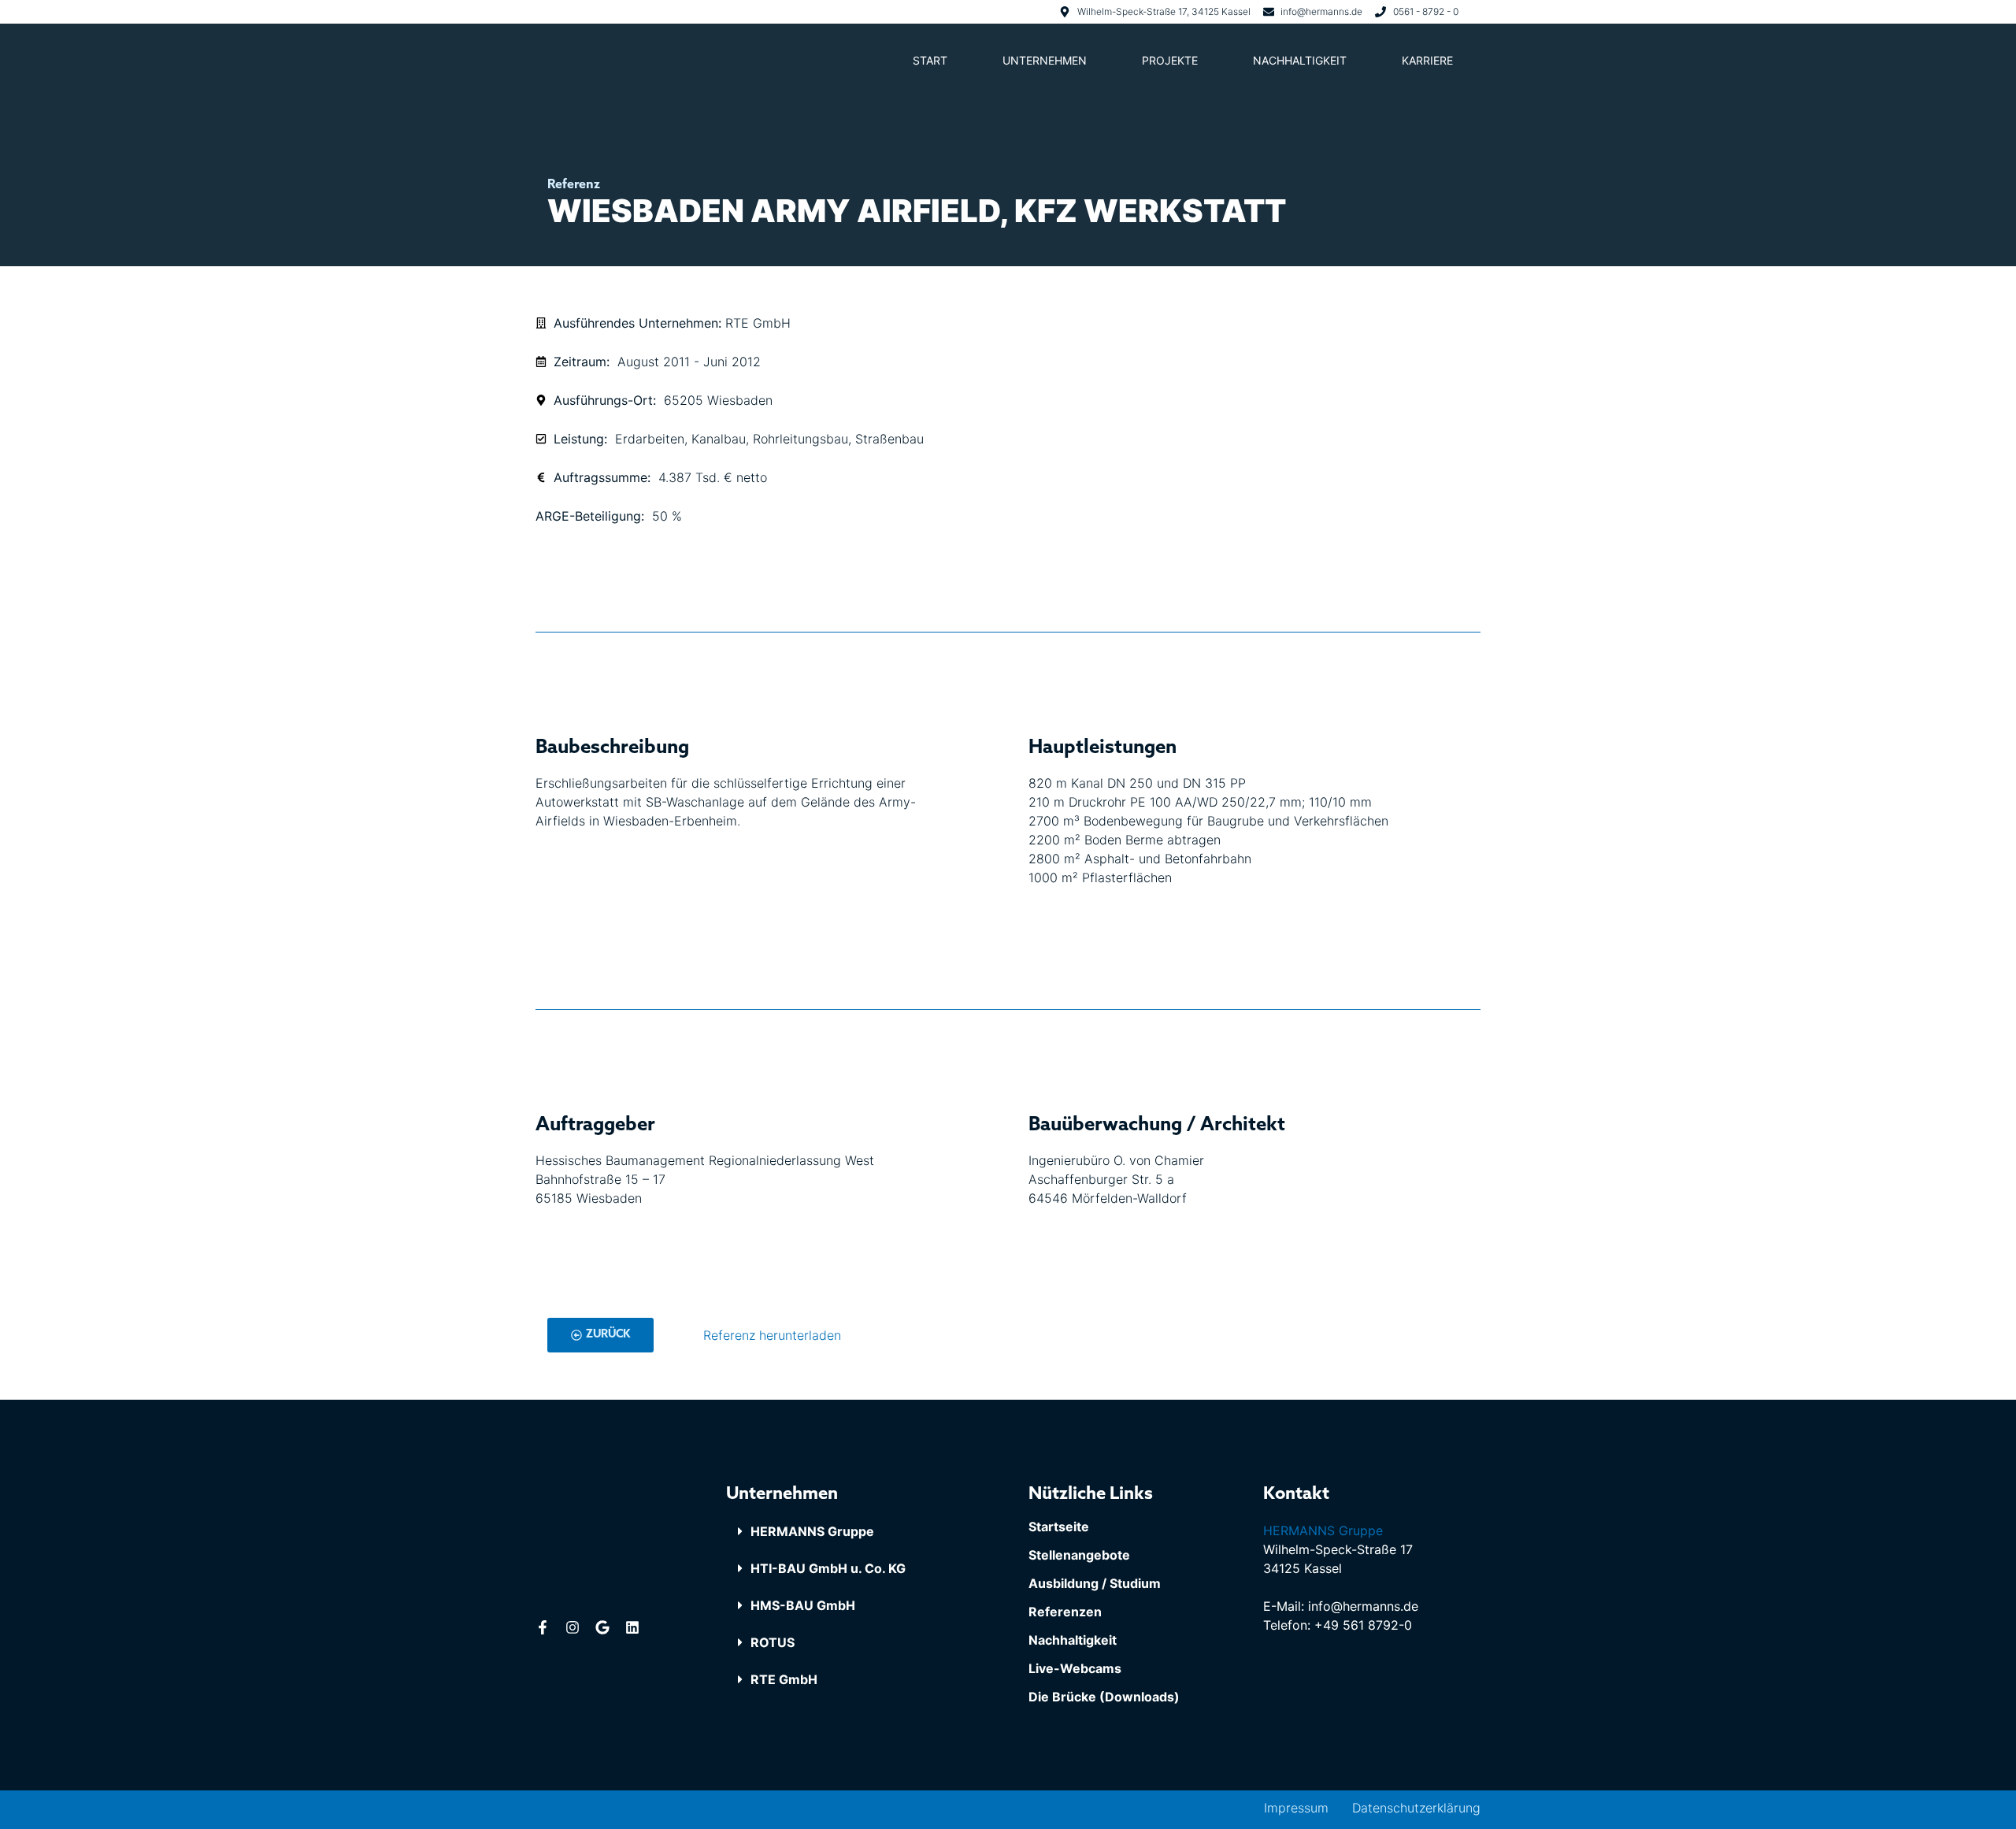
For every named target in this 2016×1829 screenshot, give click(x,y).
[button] (857, 1532)
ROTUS (773, 1642)
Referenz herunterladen (772, 1335)
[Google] (602, 1627)
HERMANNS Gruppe (812, 1531)
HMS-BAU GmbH (803, 1605)
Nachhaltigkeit (1300, 60)
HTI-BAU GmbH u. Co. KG (828, 1568)
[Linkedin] (632, 1627)
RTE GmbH (784, 1679)
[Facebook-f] (543, 1627)
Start (930, 60)
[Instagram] (573, 1627)
